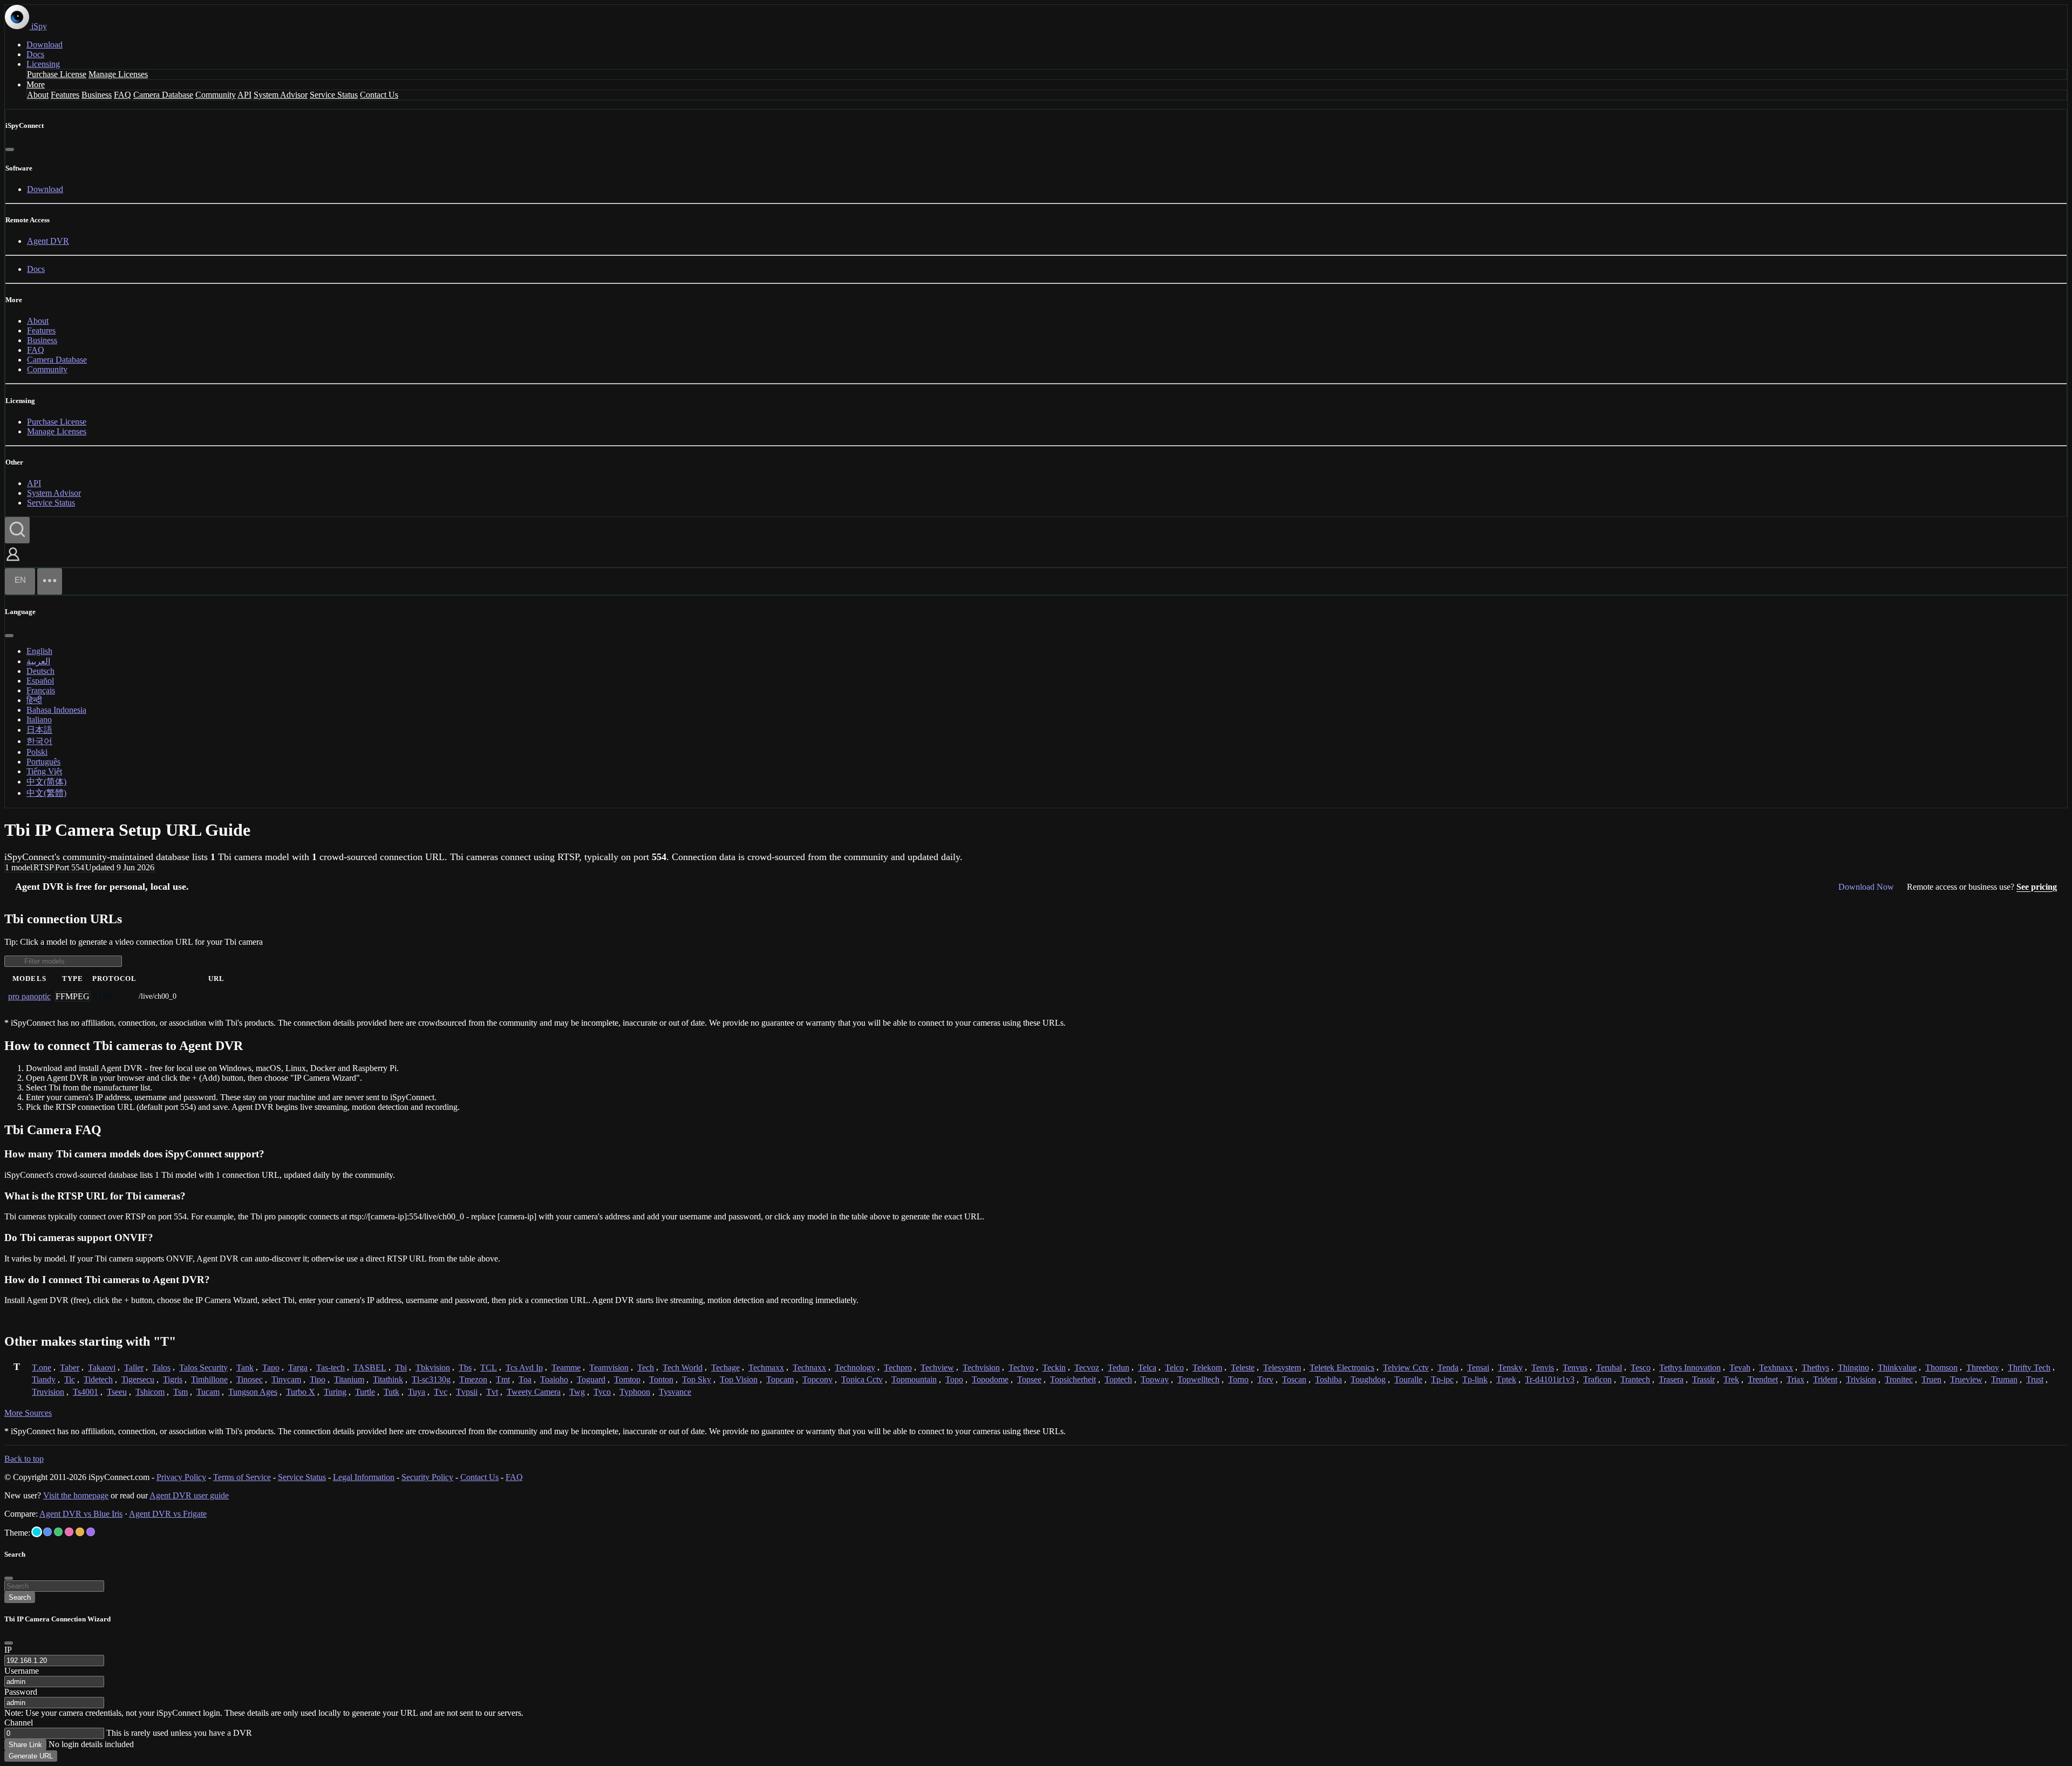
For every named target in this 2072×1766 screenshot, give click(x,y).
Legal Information (364, 1477)
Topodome (990, 1379)
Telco (1174, 1368)
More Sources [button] (28, 1413)
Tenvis (1543, 1368)
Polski (37, 752)
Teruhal (1609, 1368)
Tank (245, 1368)
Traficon (1597, 1379)
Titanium (349, 1379)
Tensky (1510, 1368)
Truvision (48, 1392)
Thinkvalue (1897, 1368)
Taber (70, 1368)
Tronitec (1899, 1379)
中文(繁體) (46, 793)
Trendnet (1763, 1379)
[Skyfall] (58, 1532)
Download (45, 45)
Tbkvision (433, 1368)
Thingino (1853, 1368)
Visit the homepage (76, 1495)
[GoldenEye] (80, 1532)
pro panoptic (29, 996)
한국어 (39, 741)
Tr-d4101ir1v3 (1550, 1379)
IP (8, 1650)
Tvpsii (467, 1392)
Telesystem (1282, 1368)
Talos (161, 1368)
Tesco (1641, 1368)
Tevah (1740, 1368)
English (39, 651)
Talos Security (203, 1368)
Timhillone (209, 1379)
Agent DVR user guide (189, 1495)
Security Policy (427, 1477)
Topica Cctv (862, 1379)
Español (40, 681)
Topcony (817, 1379)
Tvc (441, 1392)
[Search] (17, 530)
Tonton (661, 1379)
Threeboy (1983, 1368)
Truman (2004, 1379)
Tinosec (250, 1379)
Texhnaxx (1776, 1368)
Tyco (602, 1392)
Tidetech (98, 1379)
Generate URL (31, 1756)
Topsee (1029, 1379)
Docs (35, 54)
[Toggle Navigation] (50, 581)
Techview (937, 1368)
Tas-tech (330, 1368)
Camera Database (163, 95)
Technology (855, 1368)
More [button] (36, 84)
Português (43, 762)
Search (20, 1597)
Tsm (180, 1392)
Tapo (271, 1368)
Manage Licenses (118, 74)
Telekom (1207, 1368)
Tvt (492, 1392)
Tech (646, 1368)
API (244, 95)
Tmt (503, 1379)
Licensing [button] (43, 64)
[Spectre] (37, 1532)
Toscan (1294, 1379)
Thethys (1815, 1368)
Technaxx (809, 1368)
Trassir (1703, 1379)
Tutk (391, 1392)
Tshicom (150, 1392)
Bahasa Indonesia (56, 710)
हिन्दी (34, 700)
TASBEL (370, 1368)
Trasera (1671, 1379)
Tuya (417, 1392)
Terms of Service (242, 1477)
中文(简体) (46, 782)
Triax (1795, 1379)
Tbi (401, 1368)
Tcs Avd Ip (524, 1368)
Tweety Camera (534, 1392)
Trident (1825, 1379)
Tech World (683, 1368)
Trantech (1635, 1379)
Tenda (1448, 1368)
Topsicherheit (1073, 1379)
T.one (42, 1368)
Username (22, 1671)
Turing (335, 1392)
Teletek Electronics (1342, 1368)
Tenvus (1575, 1368)
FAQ (122, 95)
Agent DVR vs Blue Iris (81, 1514)
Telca (1147, 1368)
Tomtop (627, 1379)
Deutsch (40, 671)
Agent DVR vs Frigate (168, 1514)
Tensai (1478, 1368)
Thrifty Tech (2029, 1368)
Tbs (465, 1368)
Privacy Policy (181, 1477)
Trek (1731, 1379)
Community (216, 95)
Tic (70, 1379)
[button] (13, 562)
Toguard (591, 1379)
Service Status (334, 95)
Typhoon (635, 1392)
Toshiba (1328, 1379)
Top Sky (697, 1379)
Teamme (566, 1368)
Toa (525, 1379)
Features (65, 95)
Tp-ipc (1442, 1379)
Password (21, 1692)
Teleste (1243, 1368)
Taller (134, 1368)
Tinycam (286, 1379)
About (38, 95)
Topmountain (914, 1379)
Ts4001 (86, 1392)
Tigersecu (138, 1379)
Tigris (173, 1379)
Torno (1238, 1379)
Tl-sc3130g (431, 1379)
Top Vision (739, 1379)
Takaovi (102, 1368)
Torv (1265, 1379)
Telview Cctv (1406, 1368)
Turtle (365, 1392)
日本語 (39, 730)
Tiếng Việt (44, 771)
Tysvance (675, 1392)
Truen (1931, 1379)
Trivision (1861, 1379)
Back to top (24, 1459)
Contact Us (379, 95)
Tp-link (1475, 1379)
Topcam (780, 1379)
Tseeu (117, 1392)
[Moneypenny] (69, 1532)
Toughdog (1368, 1379)
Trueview (1966, 1379)
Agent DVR (48, 241)
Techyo (1021, 1368)
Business (97, 95)
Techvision (981, 1368)
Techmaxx (766, 1368)
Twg (577, 1392)
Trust (2035, 1379)
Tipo (318, 1379)
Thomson (1941, 1368)
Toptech (1118, 1379)
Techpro (898, 1368)
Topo (954, 1379)
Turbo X (301, 1392)
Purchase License (57, 74)
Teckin (1054, 1368)
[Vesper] (91, 1532)
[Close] (10, 149)
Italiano (39, 720)
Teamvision (609, 1368)
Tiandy (44, 1379)
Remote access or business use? (1982, 887)
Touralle (1408, 1379)
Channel (19, 1723)
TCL (489, 1368)
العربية (38, 661)
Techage (725, 1368)
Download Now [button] (1866, 887)
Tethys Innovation (1690, 1368)
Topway (1155, 1379)
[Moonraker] (47, 1532)
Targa (298, 1368)
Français (41, 690)
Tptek (1506, 1379)
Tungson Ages (253, 1392)
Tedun (1119, 1368)
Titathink (388, 1379)
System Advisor (281, 95)
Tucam (208, 1392)
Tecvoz (1087, 1368)
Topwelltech (1198, 1379)
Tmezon (473, 1379)
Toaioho (554, 1379)
